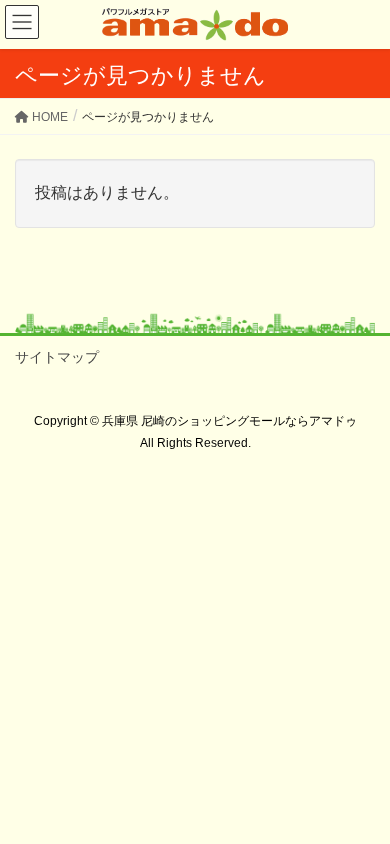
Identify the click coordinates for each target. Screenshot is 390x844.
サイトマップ (57, 357)
